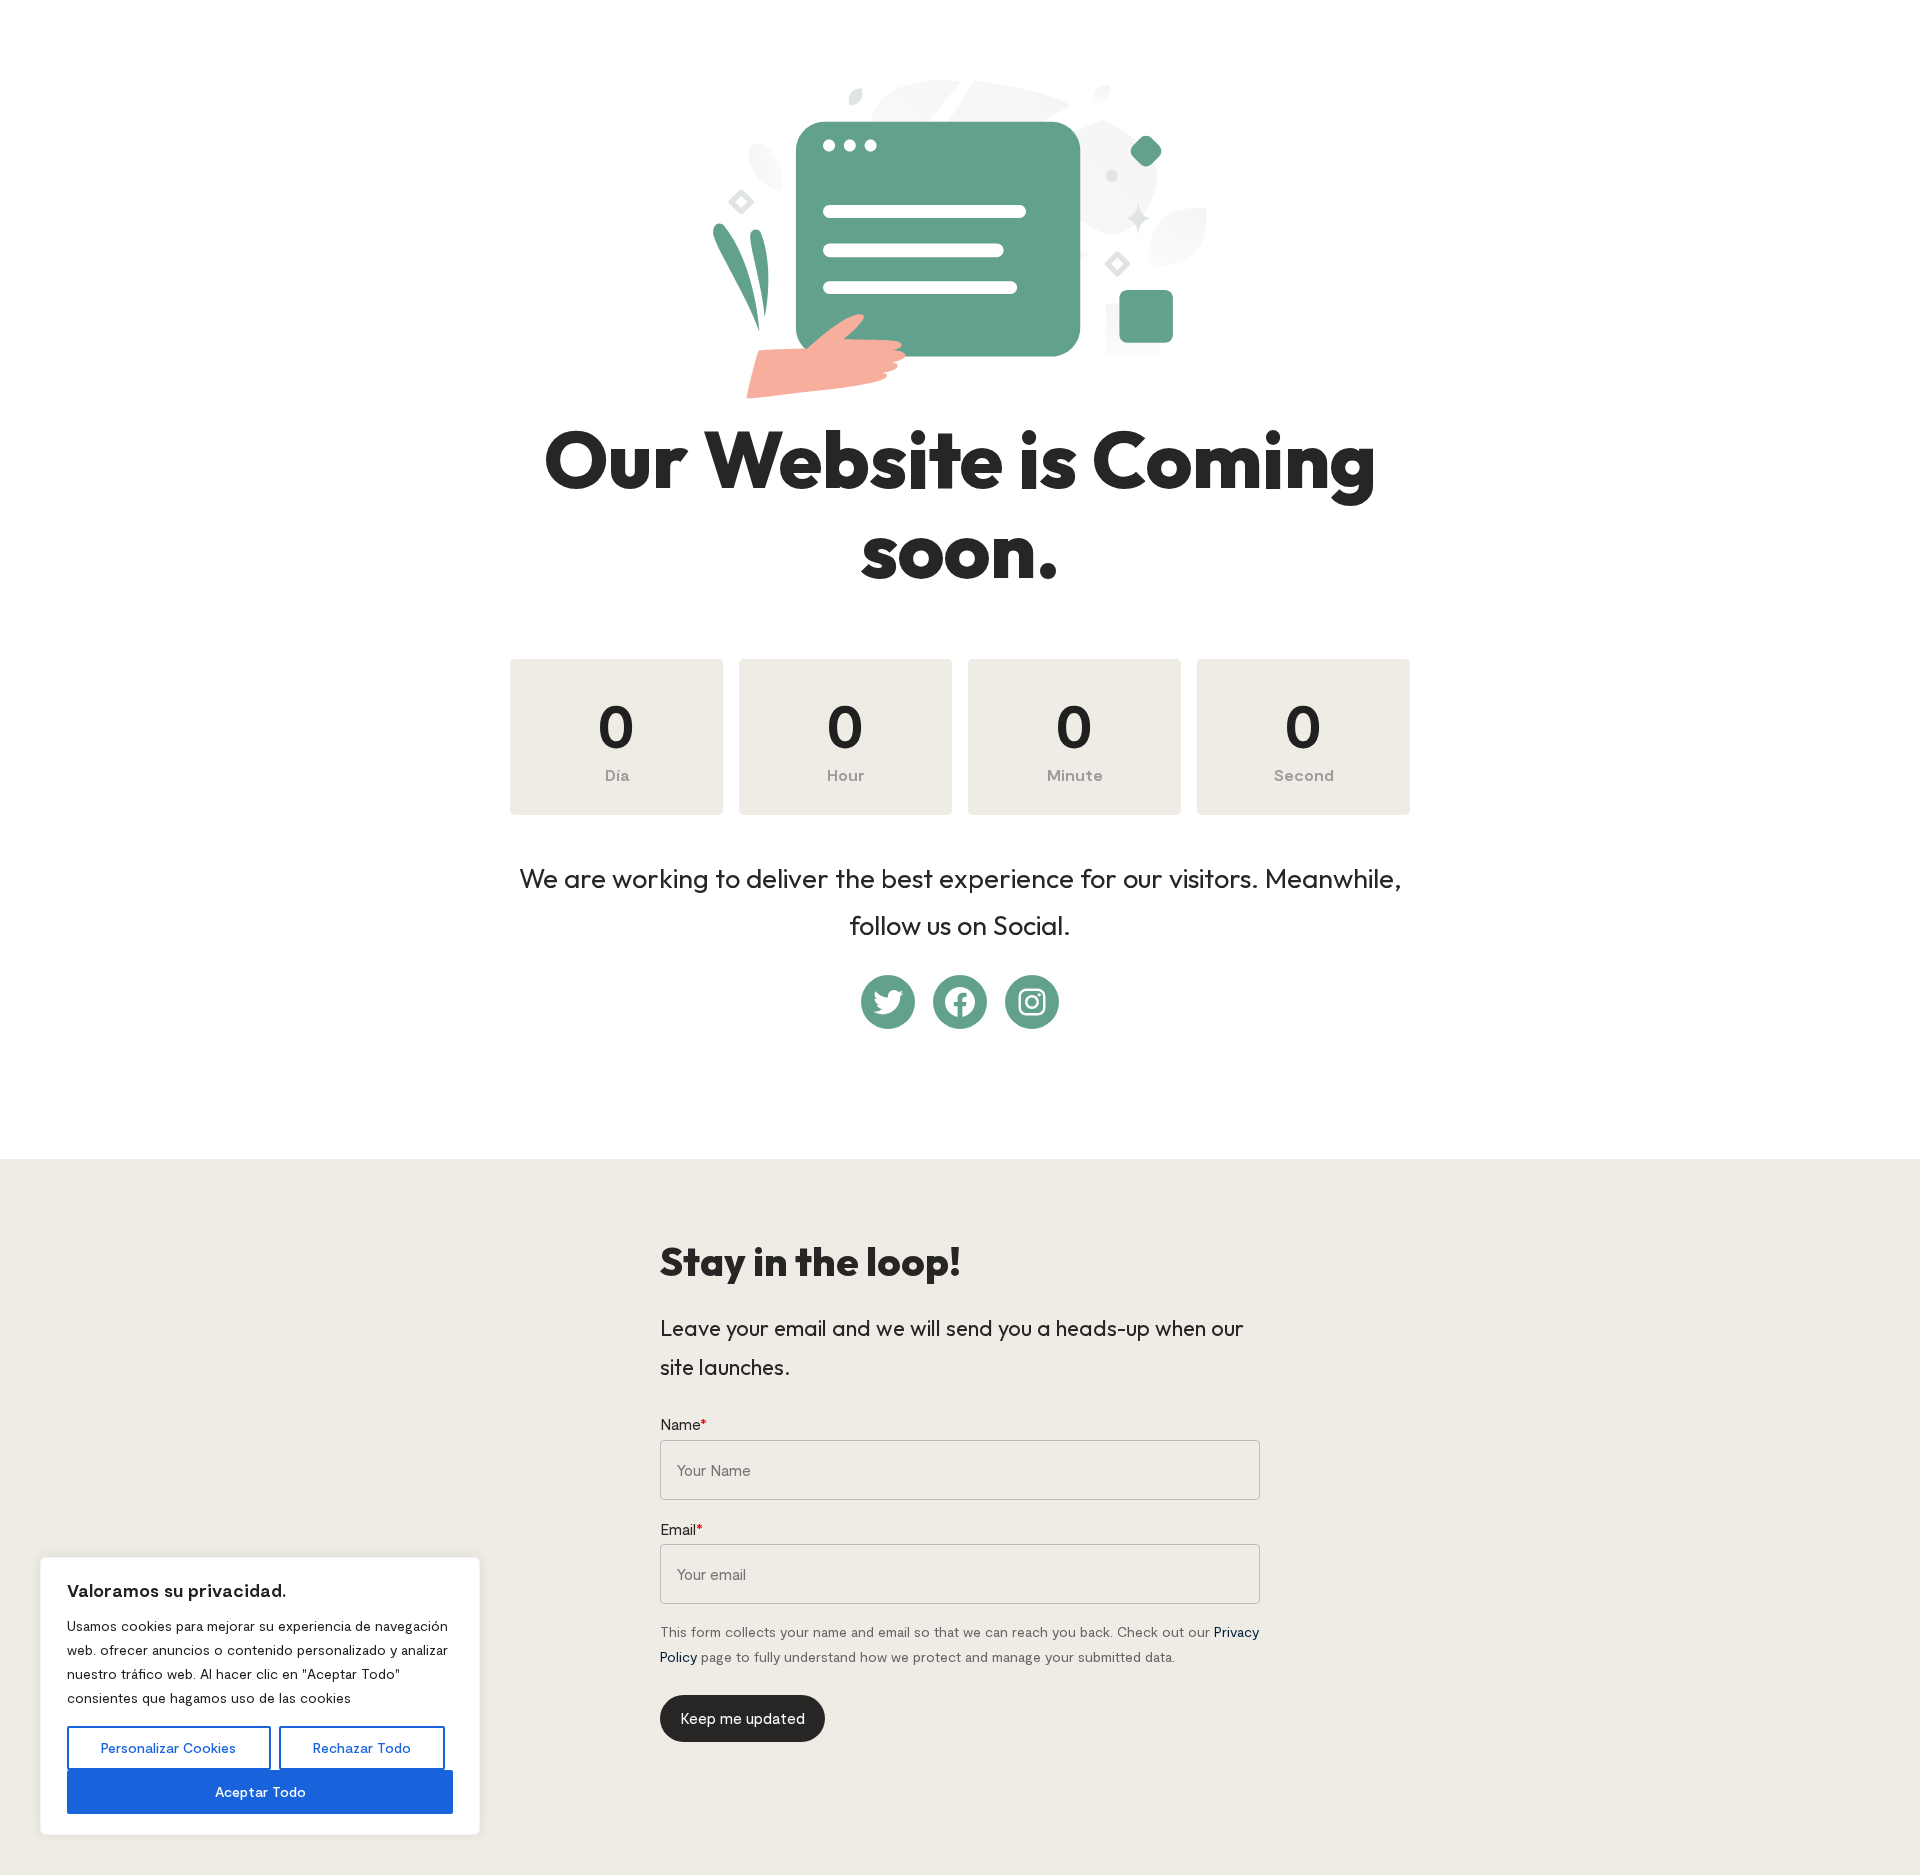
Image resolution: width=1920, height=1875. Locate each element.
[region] (260, 1696)
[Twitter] (888, 1002)
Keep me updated (742, 1718)
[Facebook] (960, 1002)
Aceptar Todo (260, 1791)
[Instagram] (1032, 1002)
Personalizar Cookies (168, 1747)
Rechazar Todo (362, 1747)
